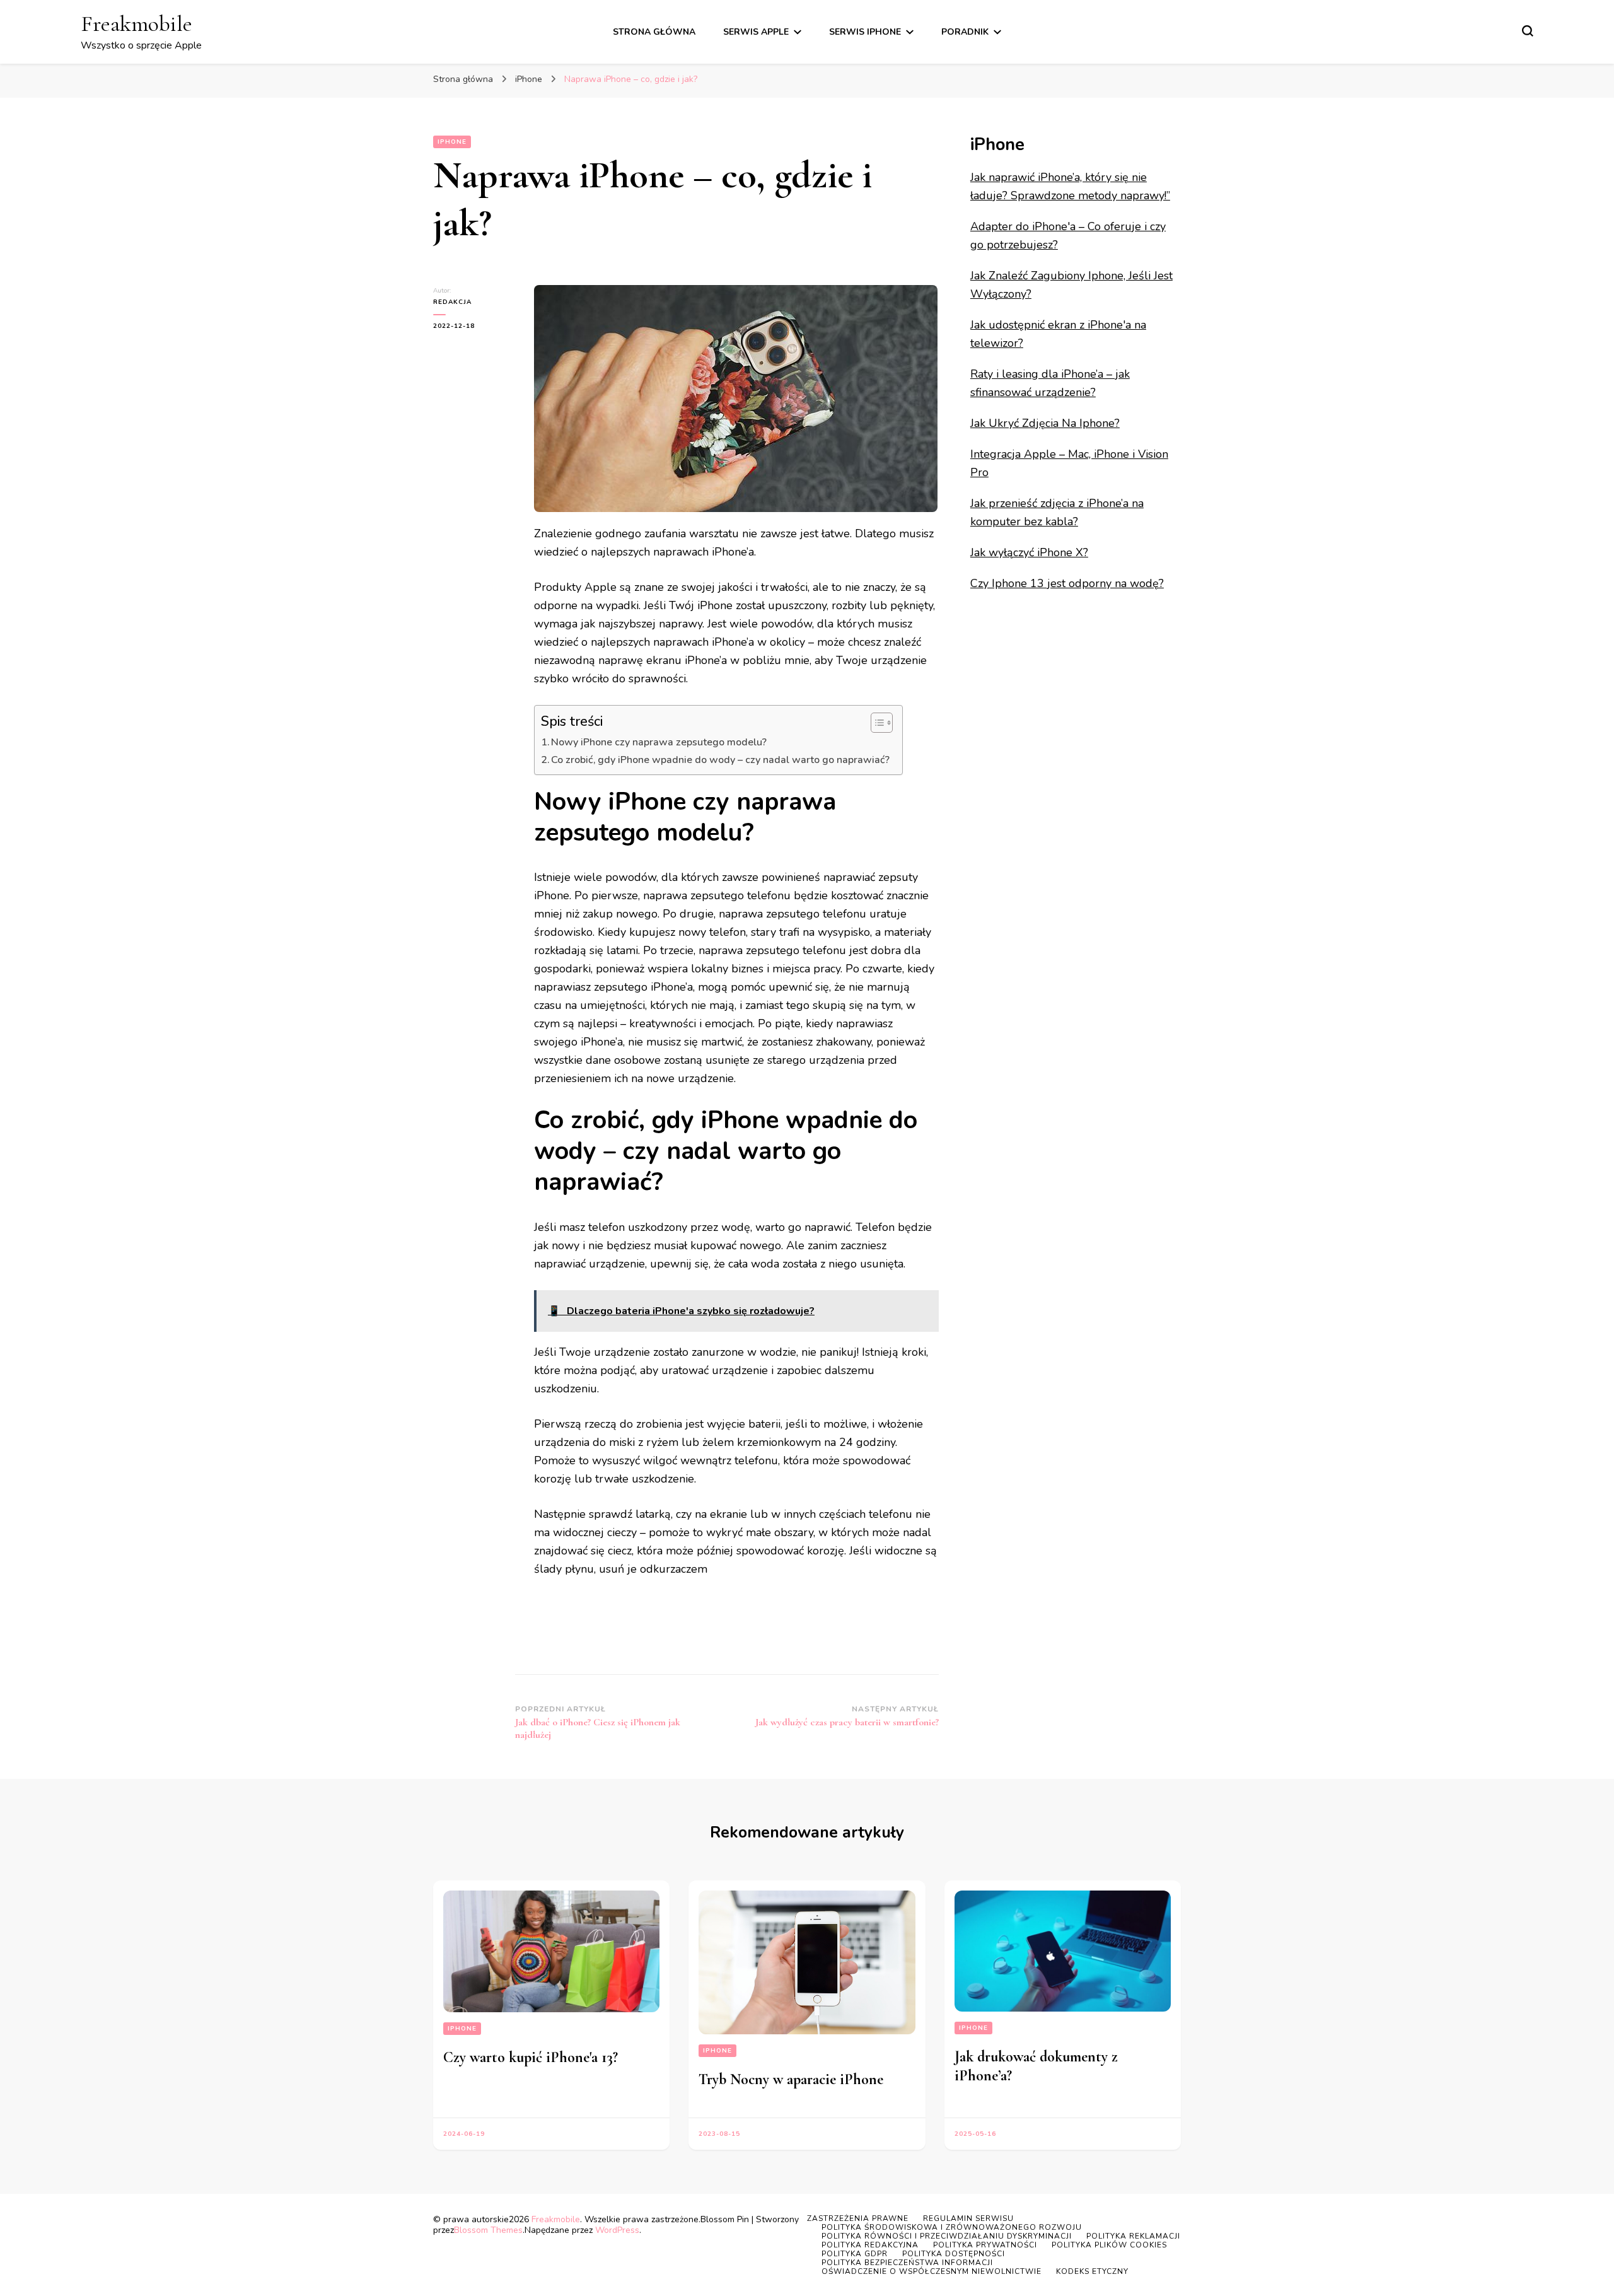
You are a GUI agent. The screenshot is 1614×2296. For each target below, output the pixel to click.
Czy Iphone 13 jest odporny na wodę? (1067, 583)
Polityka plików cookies (1109, 2245)
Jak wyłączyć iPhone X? (1029, 552)
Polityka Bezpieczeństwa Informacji (907, 2263)
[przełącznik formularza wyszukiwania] (1528, 31)
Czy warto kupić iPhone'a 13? (531, 2057)
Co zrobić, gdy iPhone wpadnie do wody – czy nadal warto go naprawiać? (720, 760)
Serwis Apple (756, 32)
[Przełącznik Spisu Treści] (875, 723)
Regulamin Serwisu (968, 2218)
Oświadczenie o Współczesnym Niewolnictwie (932, 2271)
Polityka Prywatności (985, 2245)
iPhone (452, 142)
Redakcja (452, 302)
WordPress (617, 2230)
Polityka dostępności (954, 2254)
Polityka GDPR (855, 2254)
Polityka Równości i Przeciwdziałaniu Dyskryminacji (947, 2236)
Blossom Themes (488, 2230)
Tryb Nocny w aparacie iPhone (791, 2079)
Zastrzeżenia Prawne (858, 2218)
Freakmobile (136, 24)
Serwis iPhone (865, 32)
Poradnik (965, 32)
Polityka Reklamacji (1133, 2236)
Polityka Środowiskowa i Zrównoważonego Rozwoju (952, 2227)
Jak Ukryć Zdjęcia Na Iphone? (1045, 423)
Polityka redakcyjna (870, 2245)
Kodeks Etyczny (1092, 2271)
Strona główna (654, 32)
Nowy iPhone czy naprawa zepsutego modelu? (659, 742)
